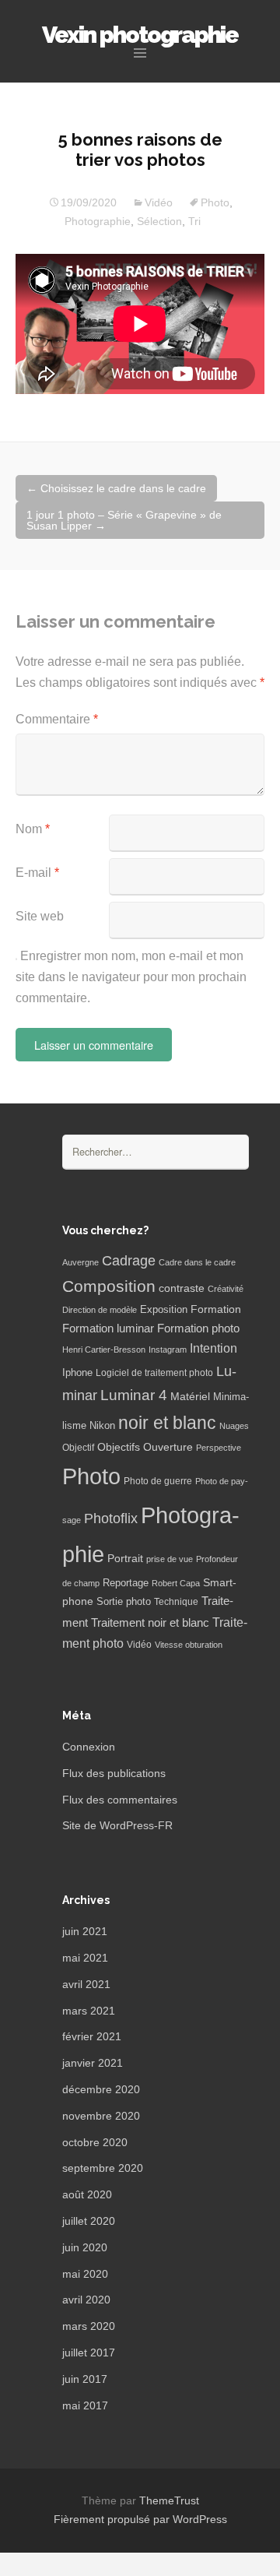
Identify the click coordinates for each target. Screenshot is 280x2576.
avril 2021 (86, 1984)
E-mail (37, 873)
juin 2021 (85, 1931)
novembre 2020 (101, 2116)
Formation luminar (108, 1328)
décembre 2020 (101, 2089)
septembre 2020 (103, 2168)
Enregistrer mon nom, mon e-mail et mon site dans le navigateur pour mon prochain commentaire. (131, 977)
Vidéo (159, 202)
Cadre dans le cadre (197, 1262)
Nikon (102, 1426)
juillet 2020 (89, 2221)
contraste (182, 1288)
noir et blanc (167, 1423)
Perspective (219, 1448)
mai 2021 (85, 1958)
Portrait (125, 1559)
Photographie (98, 221)
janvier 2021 (93, 2063)
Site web (40, 916)
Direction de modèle (100, 1310)
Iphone (77, 1373)
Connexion (89, 1747)
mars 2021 (89, 2011)
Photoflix (111, 1519)
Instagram (168, 1350)
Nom (33, 829)
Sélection (159, 221)
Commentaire (57, 719)
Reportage (126, 1583)
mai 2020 (85, 2274)
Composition (109, 1286)
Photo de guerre (158, 1481)
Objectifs (119, 1447)
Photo (215, 202)
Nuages (234, 1426)
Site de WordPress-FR (117, 1825)
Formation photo (198, 1328)
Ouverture (168, 1447)
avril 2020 (86, 2300)
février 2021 (92, 2036)
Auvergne (80, 1262)
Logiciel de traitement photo (154, 1373)
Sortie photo (124, 1602)
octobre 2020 (95, 2142)
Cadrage (129, 1261)
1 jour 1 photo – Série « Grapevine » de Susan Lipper (124, 520)
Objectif (78, 1448)
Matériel (190, 1396)
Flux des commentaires (120, 1800)
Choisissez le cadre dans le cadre (116, 488)
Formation (216, 1309)
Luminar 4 (134, 1395)
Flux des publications (114, 1773)
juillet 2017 (89, 2353)
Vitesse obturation (189, 1645)
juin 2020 (85, 2247)
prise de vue (170, 1559)
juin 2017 (85, 2379)
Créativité (226, 1289)
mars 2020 (89, 2326)
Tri (194, 221)
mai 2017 (85, 2405)
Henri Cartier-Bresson (104, 1350)
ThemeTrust (169, 2500)
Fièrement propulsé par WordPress (140, 2519)
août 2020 (87, 2194)
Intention (213, 1348)
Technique (176, 1602)
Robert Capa (176, 1583)
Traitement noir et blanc (150, 1623)
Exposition (164, 1310)
